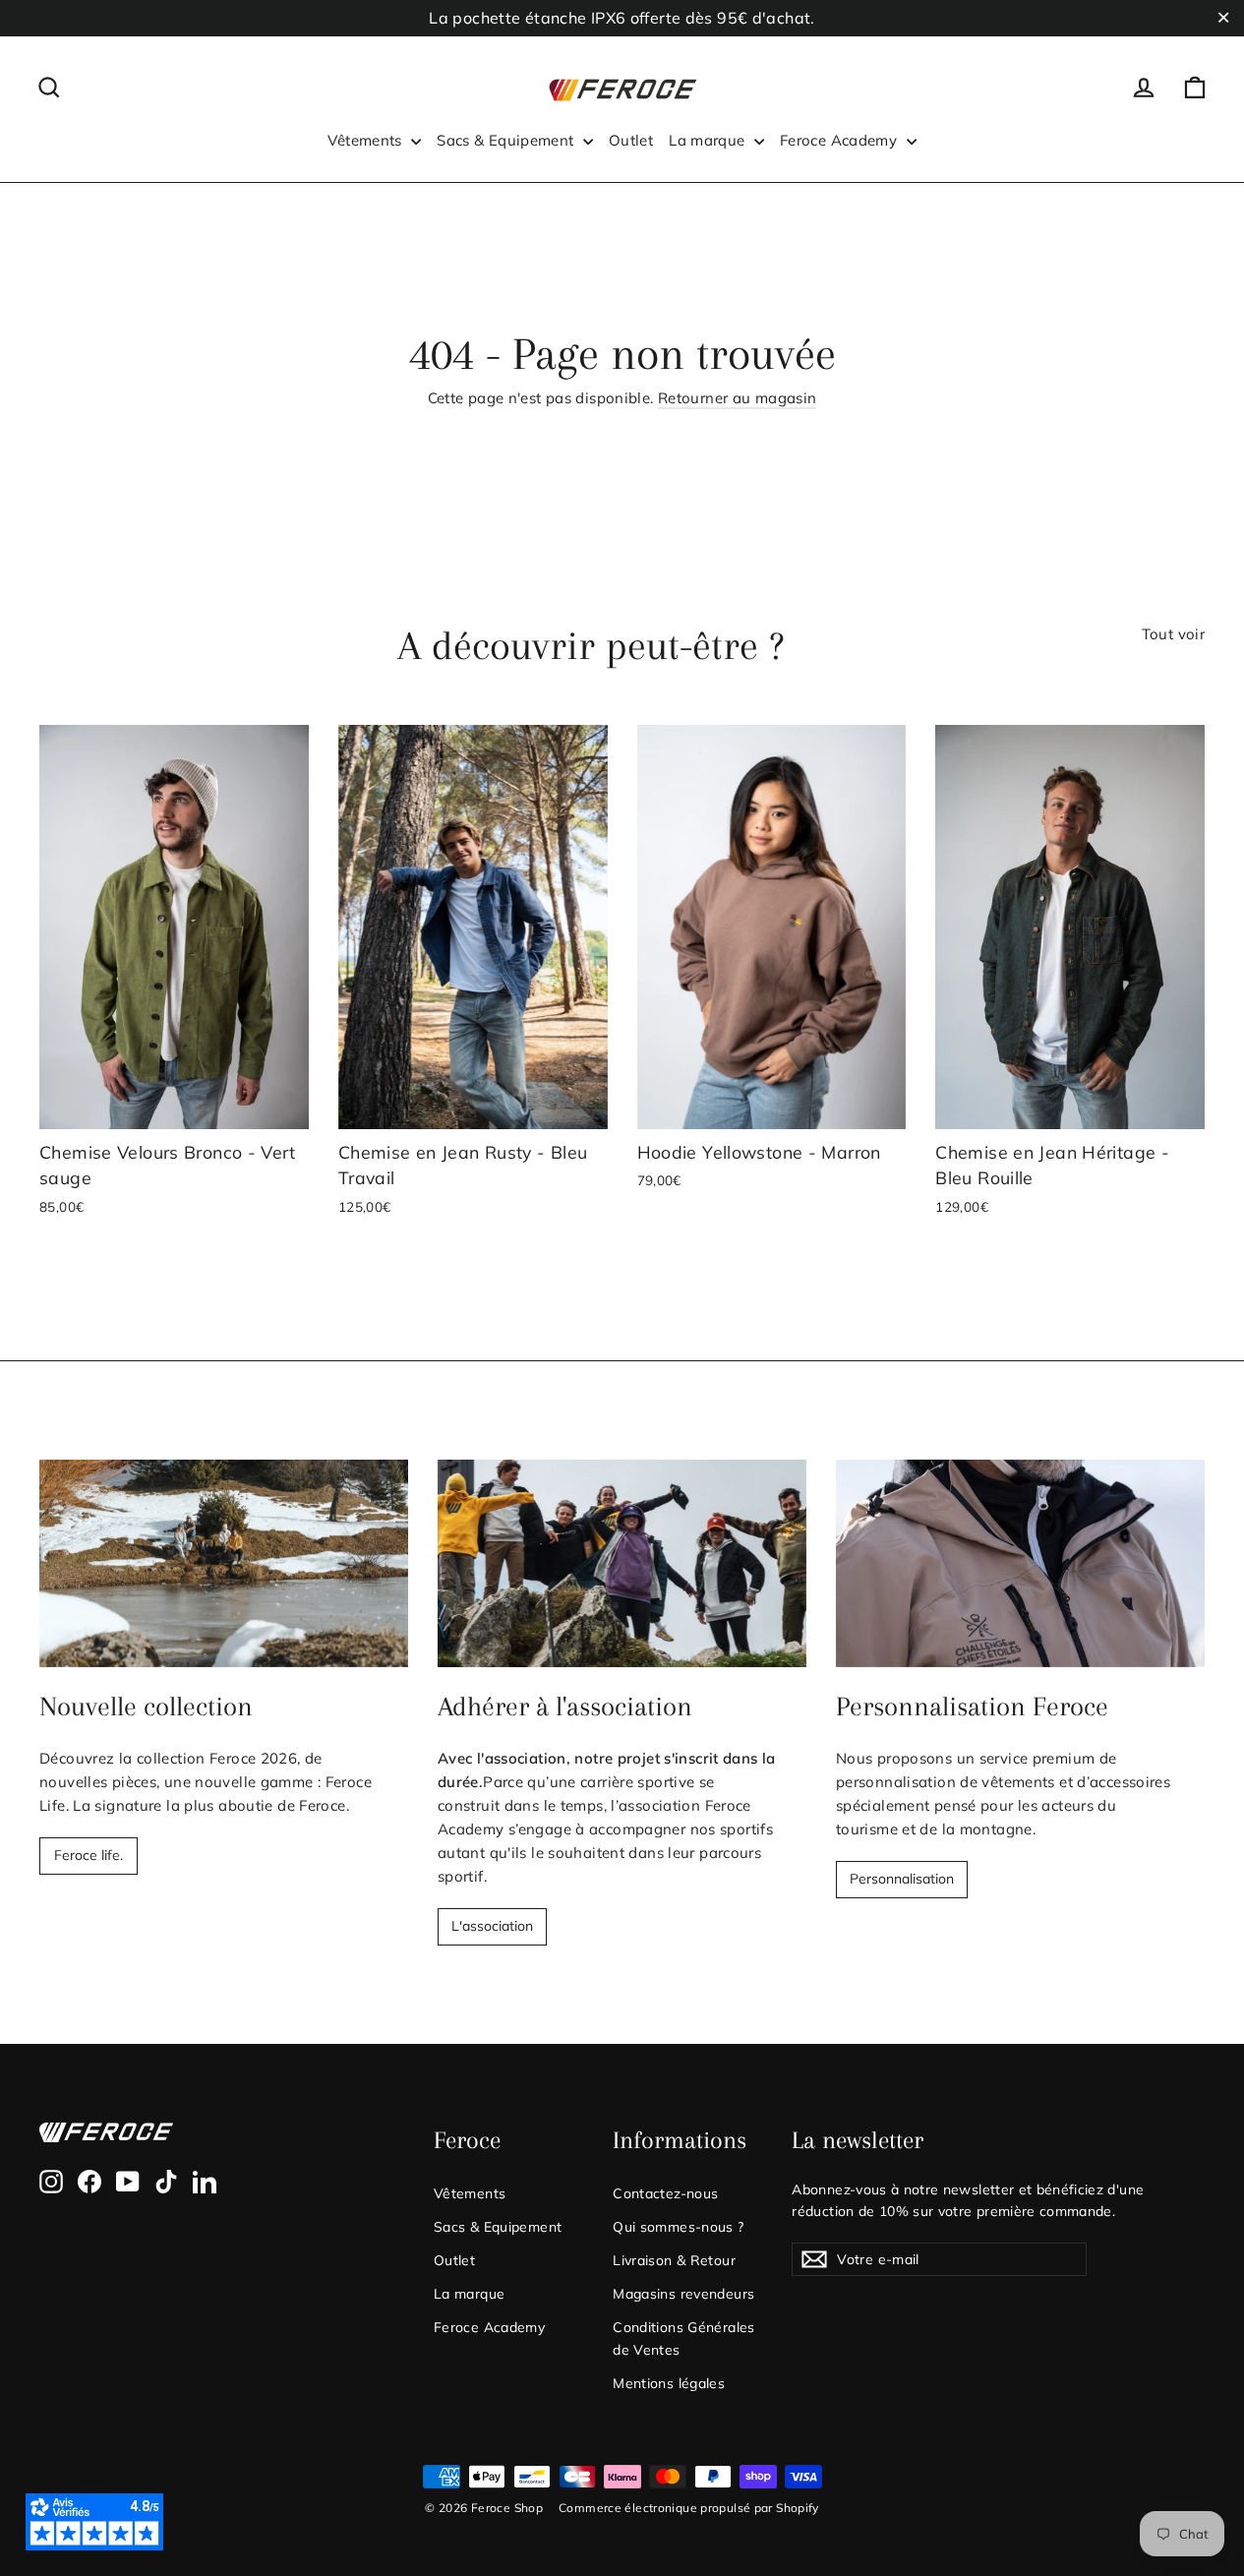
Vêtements (367, 140)
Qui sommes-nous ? (678, 2226)
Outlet (631, 140)
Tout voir (1173, 634)
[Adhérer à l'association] (622, 1563)
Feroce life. (89, 1855)
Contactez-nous (665, 2193)
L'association (492, 1926)
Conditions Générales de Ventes (684, 2337)
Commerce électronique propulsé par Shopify (689, 2508)
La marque (709, 140)
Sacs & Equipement (507, 140)
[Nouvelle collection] (224, 1563)
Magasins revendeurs (683, 2293)
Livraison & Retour (674, 2260)
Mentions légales (669, 2383)
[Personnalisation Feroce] (1020, 1563)
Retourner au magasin (738, 398)
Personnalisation (902, 1879)
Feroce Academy (841, 140)
